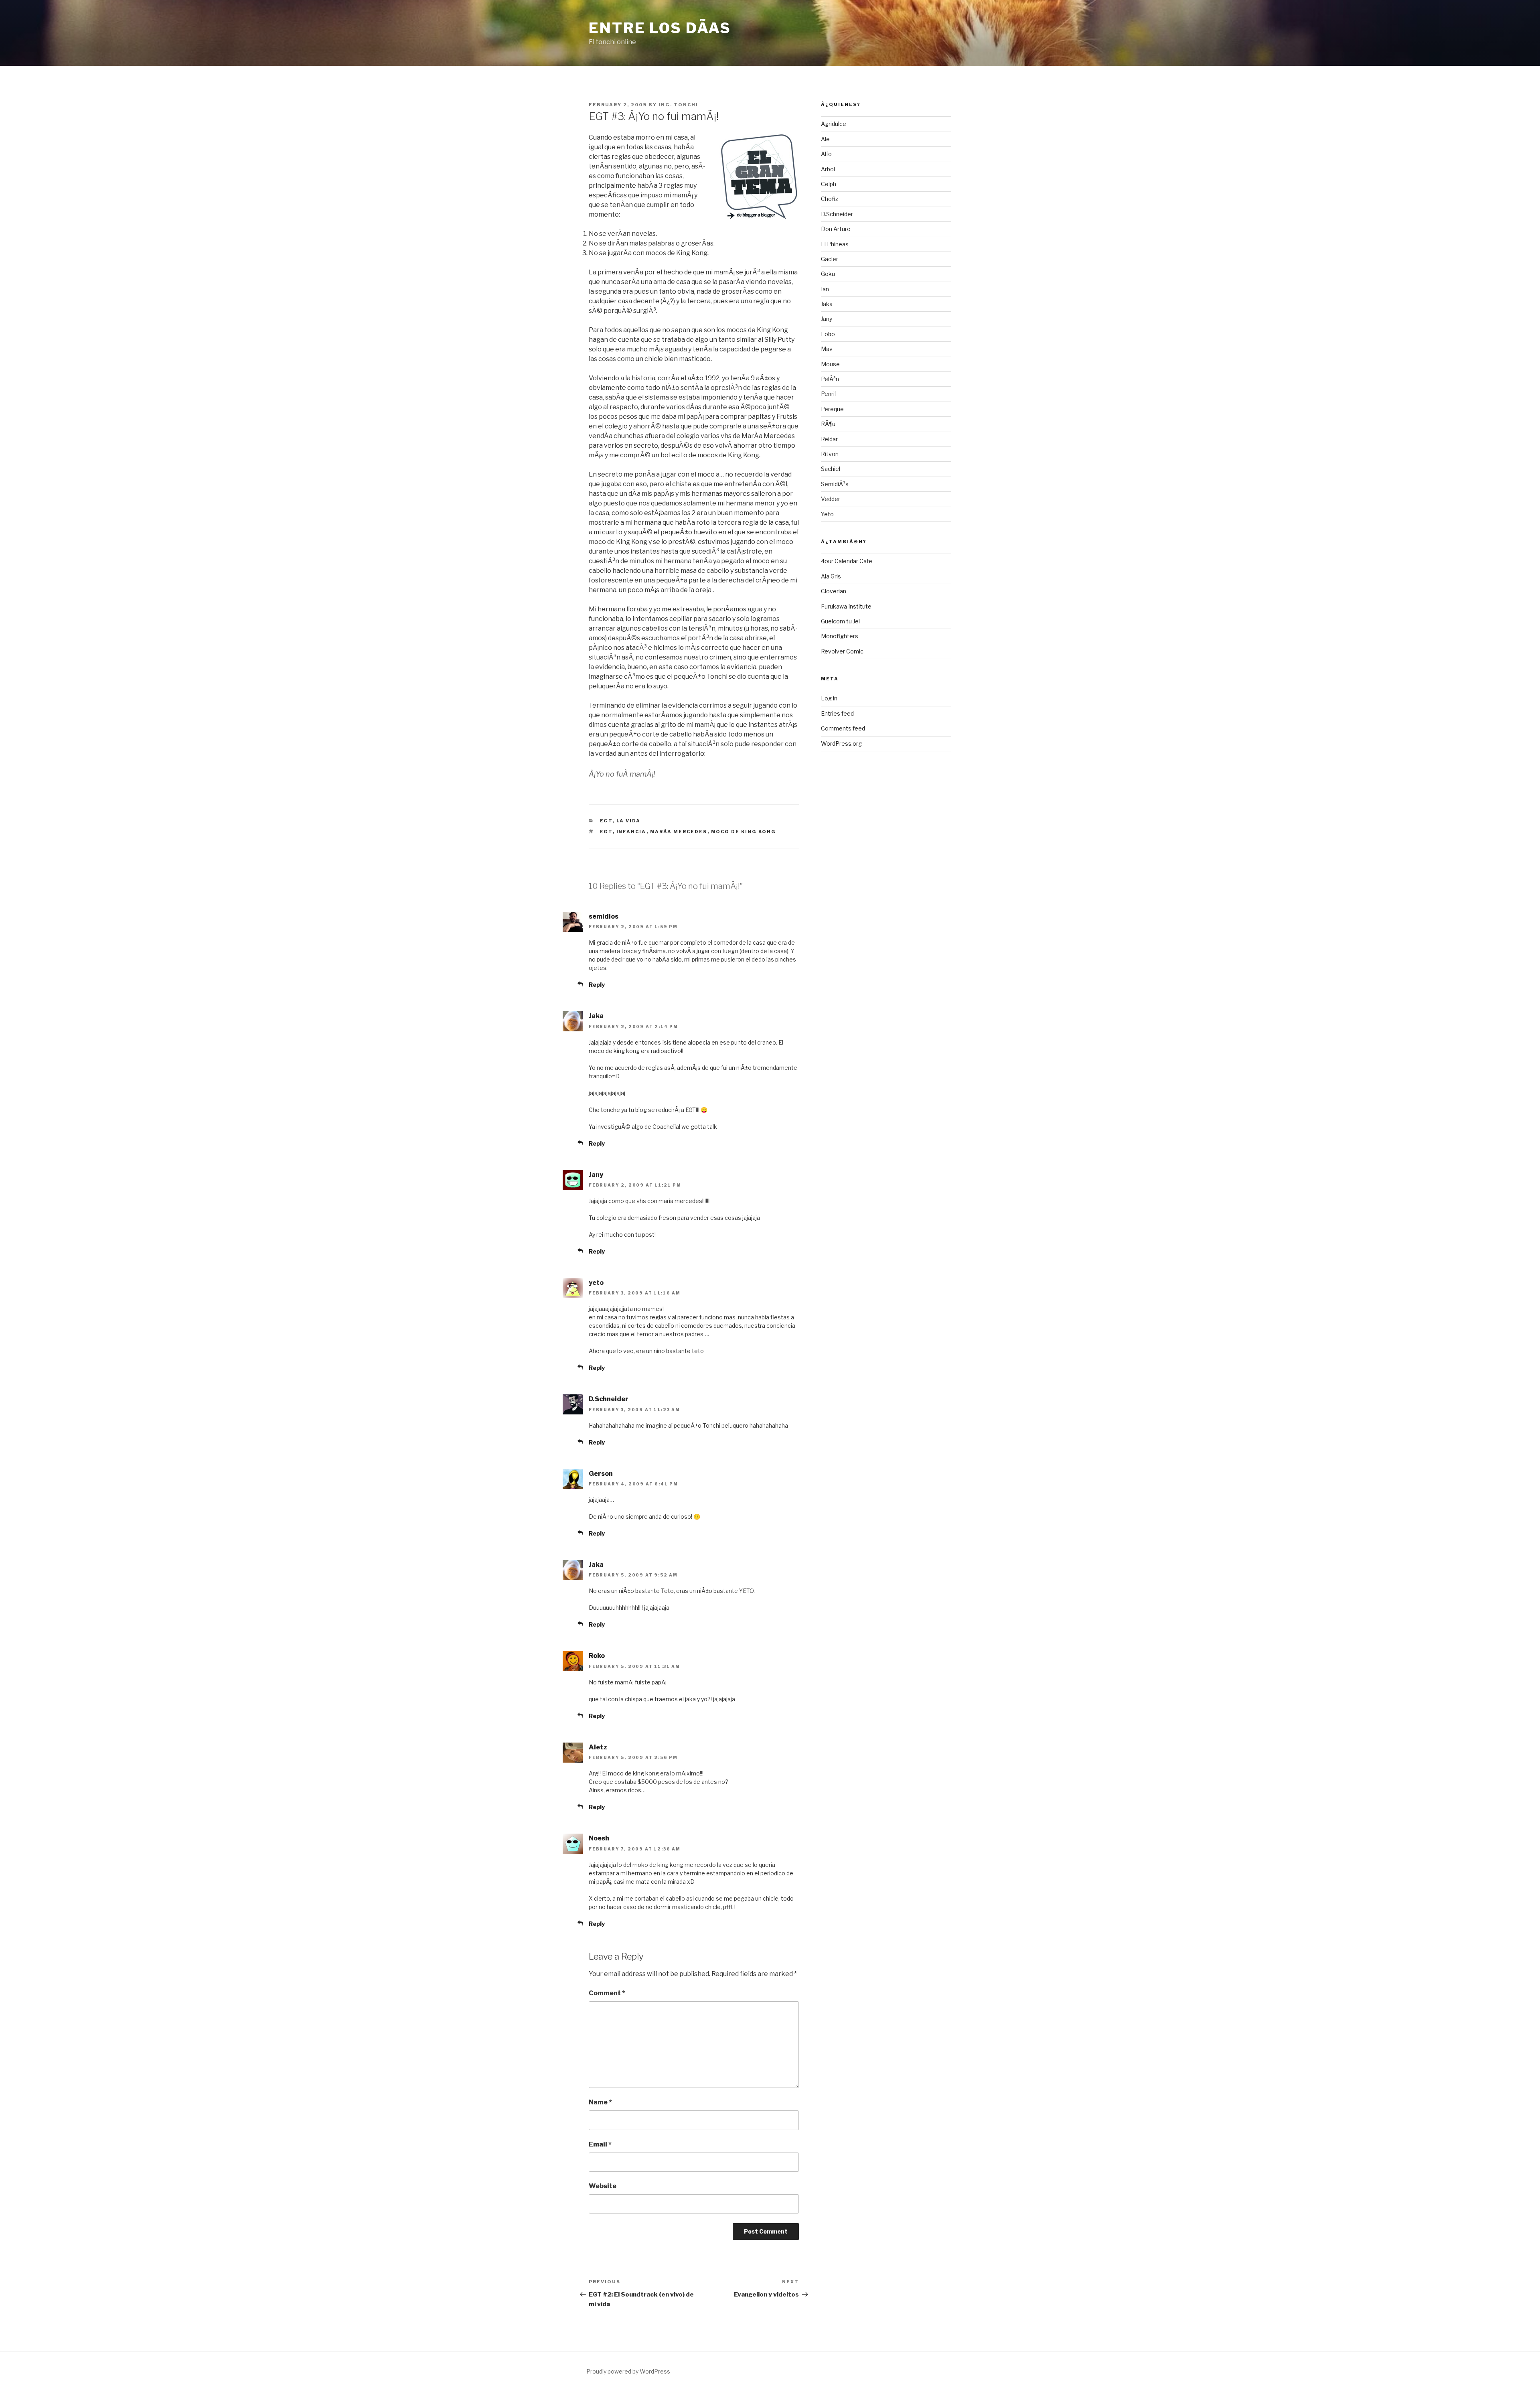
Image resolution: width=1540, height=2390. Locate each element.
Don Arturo (836, 229)
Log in (829, 698)
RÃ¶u (828, 424)
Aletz (598, 1747)
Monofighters (840, 636)
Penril (828, 394)
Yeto (827, 514)
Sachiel (831, 469)
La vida (629, 821)
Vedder (831, 499)
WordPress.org (841, 744)
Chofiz (830, 199)
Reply (597, 985)
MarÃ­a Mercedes (679, 832)
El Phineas (835, 244)
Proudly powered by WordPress (628, 2371)
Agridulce (834, 124)
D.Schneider (609, 1399)
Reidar (829, 439)
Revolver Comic (842, 651)
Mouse (830, 364)
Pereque (832, 409)
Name (600, 2102)
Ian (825, 289)
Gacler (830, 259)
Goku (828, 274)
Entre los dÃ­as (660, 28)
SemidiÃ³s (835, 484)
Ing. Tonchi (678, 105)
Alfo (826, 154)
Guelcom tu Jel (840, 621)
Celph (829, 184)
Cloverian (834, 591)
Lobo (828, 334)
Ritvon (830, 454)
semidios (604, 916)
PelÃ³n (830, 379)
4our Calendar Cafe (847, 561)
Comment (607, 1993)
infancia (631, 832)
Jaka (596, 1016)
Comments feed (843, 728)
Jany (596, 1175)
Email (600, 2144)
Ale (825, 139)
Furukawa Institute (846, 606)
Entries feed (837, 713)
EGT (606, 821)
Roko (597, 1656)
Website (603, 2186)
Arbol (828, 169)
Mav (827, 349)
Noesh (599, 1838)
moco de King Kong (744, 832)
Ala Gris (831, 576)
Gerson (601, 1474)
